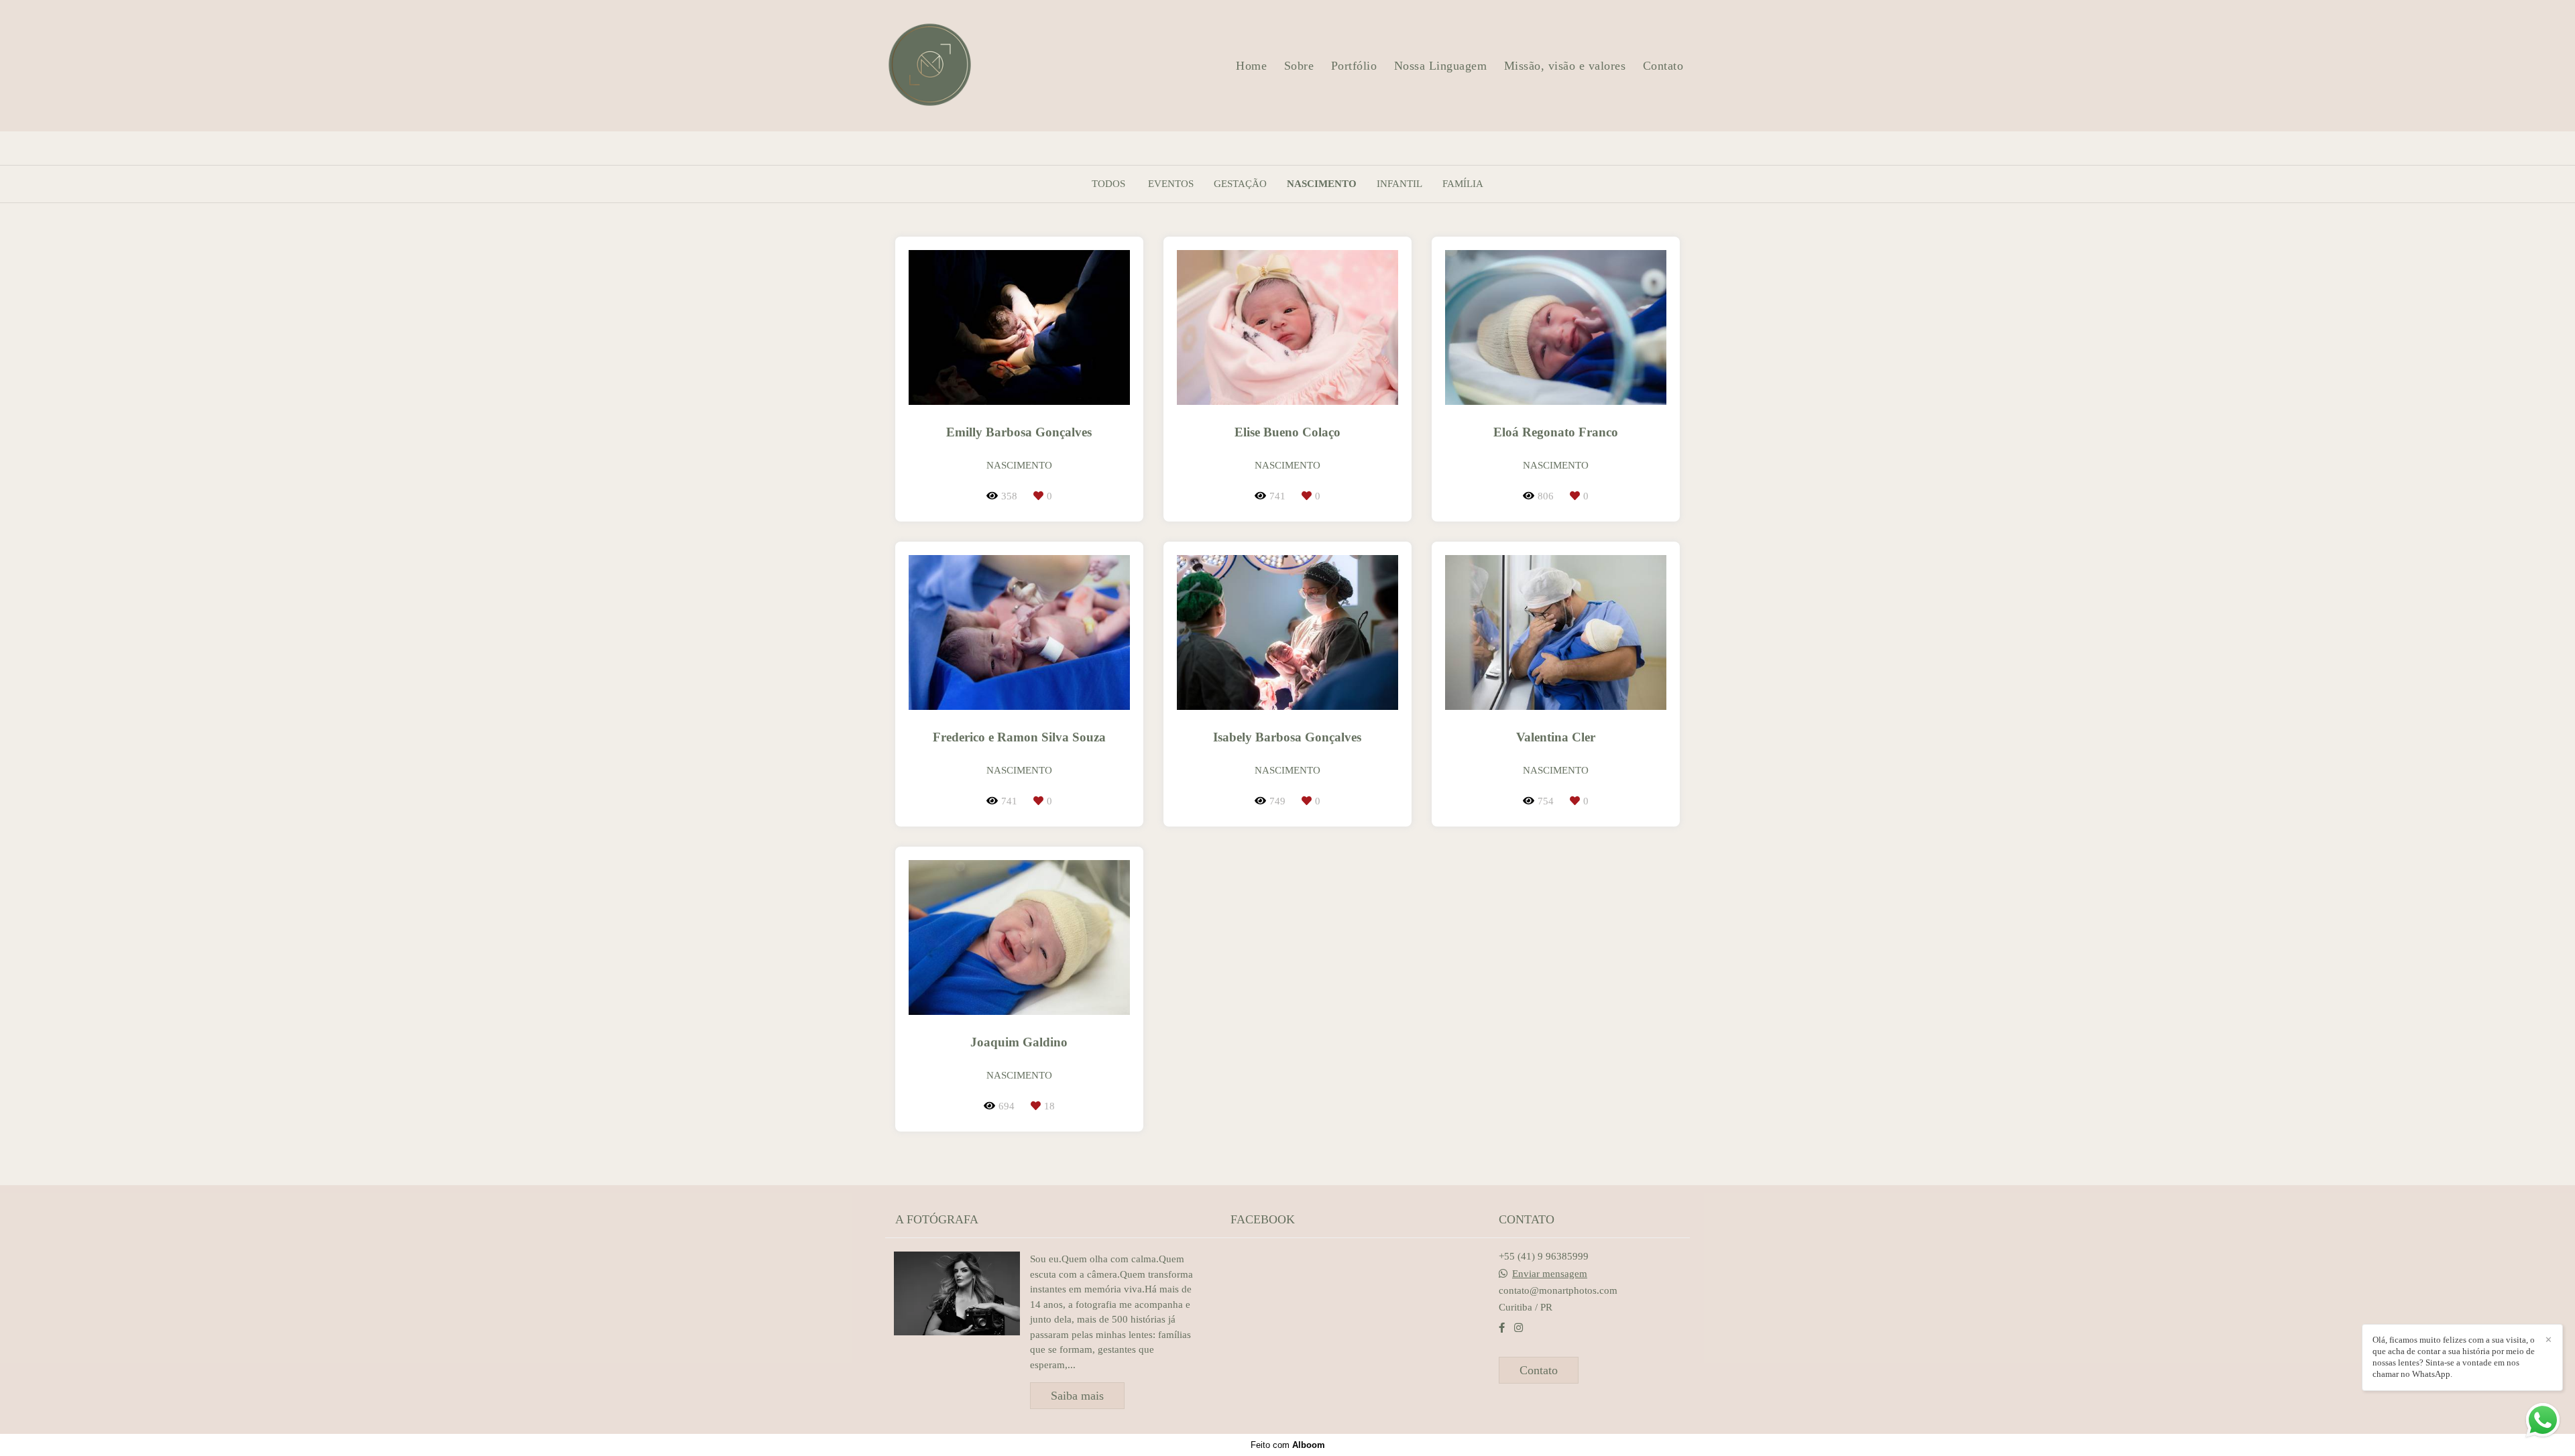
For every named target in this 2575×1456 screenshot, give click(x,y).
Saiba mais (1077, 1396)
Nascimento (1322, 184)
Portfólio (1354, 66)
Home (1251, 66)
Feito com (1288, 1445)
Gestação (1240, 184)
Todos (1108, 184)
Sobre (1299, 66)
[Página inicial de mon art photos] (930, 66)
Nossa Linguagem (1441, 66)
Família (1463, 184)
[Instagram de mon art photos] (1519, 1328)
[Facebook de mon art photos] (1502, 1328)
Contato (1663, 66)
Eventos (1171, 184)
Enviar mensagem (1550, 1274)
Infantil (1399, 184)
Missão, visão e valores (1565, 66)
